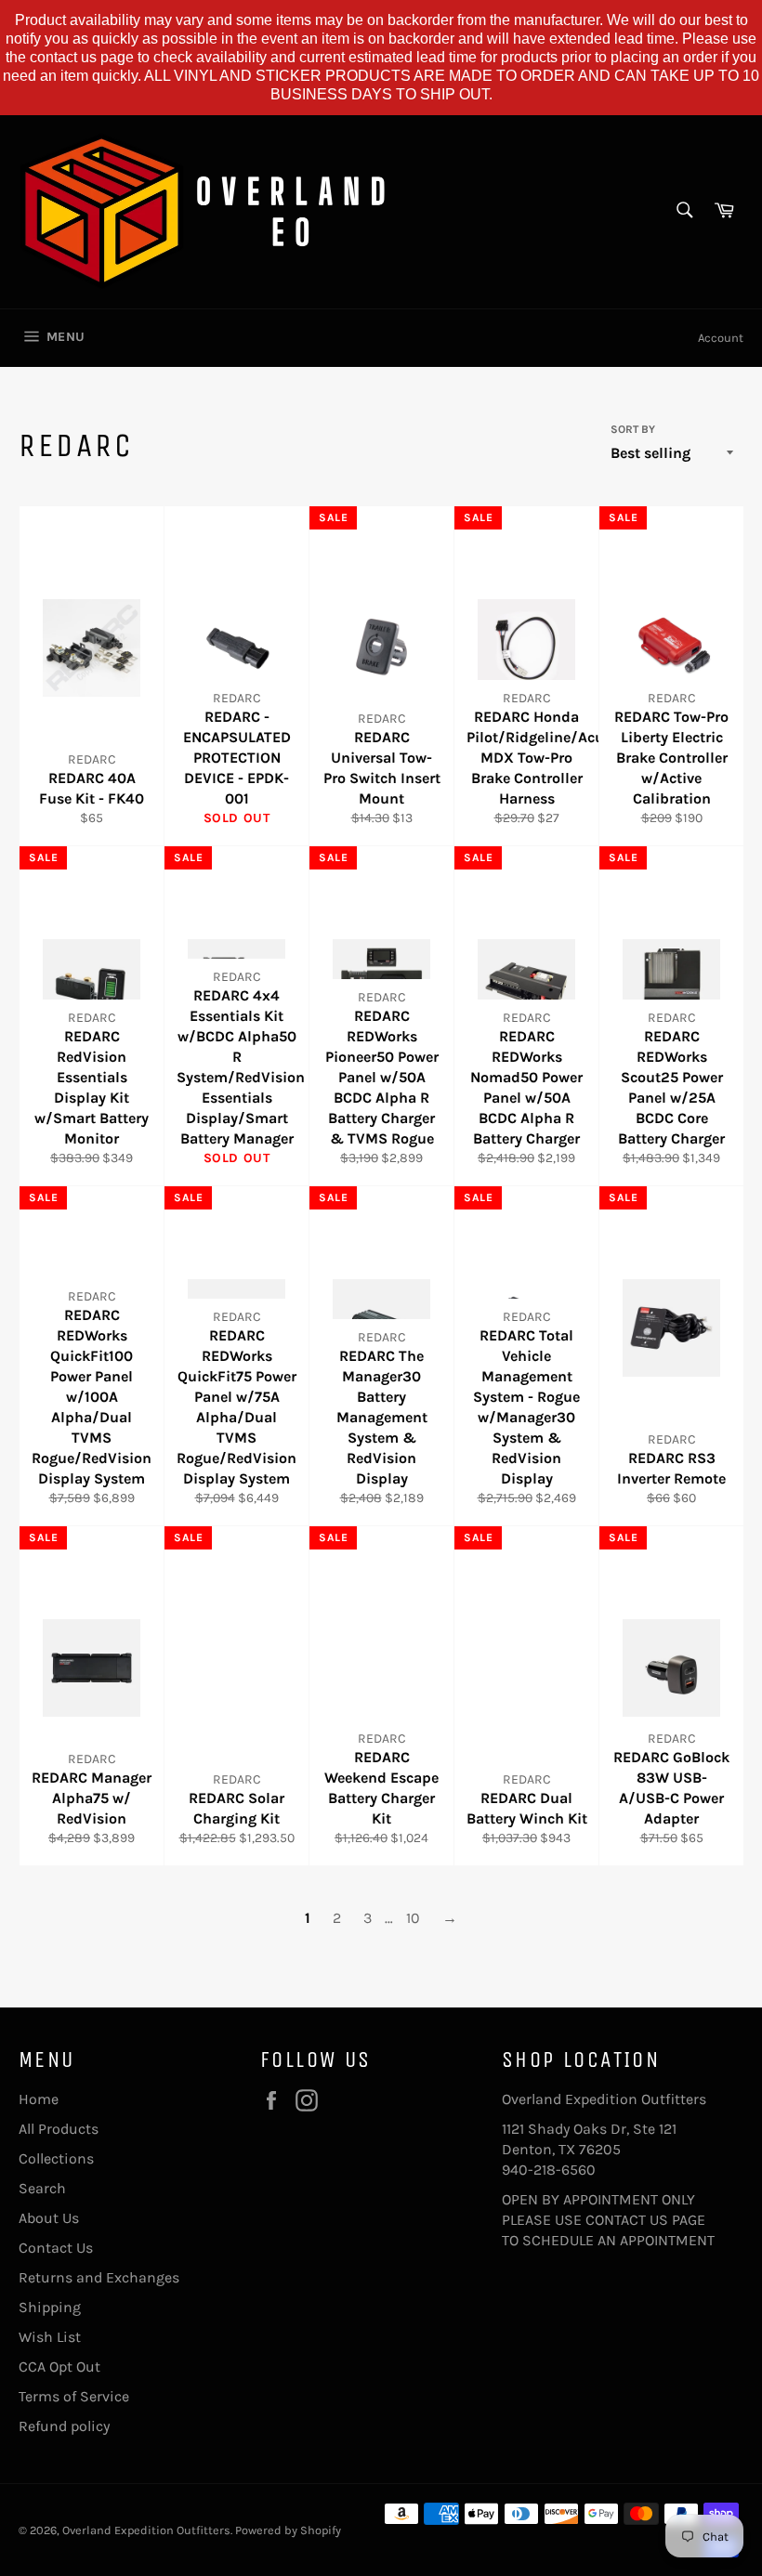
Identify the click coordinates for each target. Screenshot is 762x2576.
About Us (49, 2218)
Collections (56, 2158)
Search (42, 2188)
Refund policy (64, 2426)
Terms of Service (74, 2396)
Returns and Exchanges (99, 2277)
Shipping (50, 2307)
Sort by (633, 429)
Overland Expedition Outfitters (146, 2530)
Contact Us (56, 2248)
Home (39, 2099)
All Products (59, 2129)
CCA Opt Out (59, 2367)
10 (413, 1918)
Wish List (50, 2337)
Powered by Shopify (288, 2530)
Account (721, 338)
